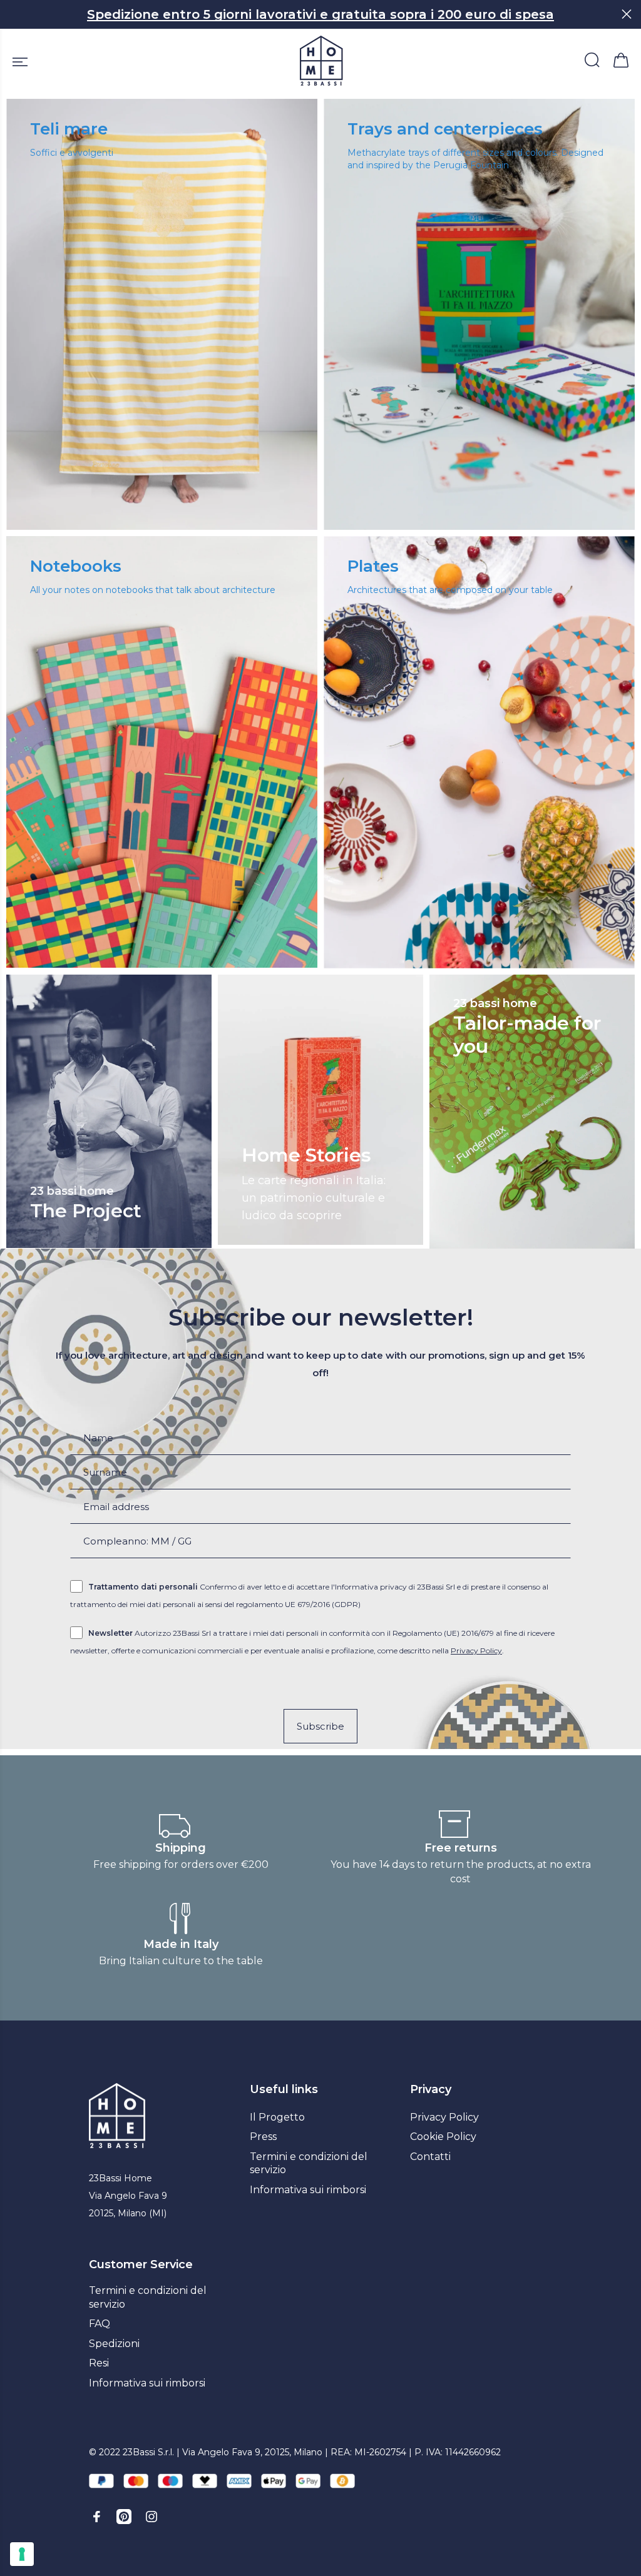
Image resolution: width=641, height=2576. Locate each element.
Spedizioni (114, 2344)
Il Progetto (277, 2117)
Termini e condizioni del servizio (309, 2163)
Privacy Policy (476, 1651)
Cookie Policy (443, 2137)
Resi (99, 2363)
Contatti (430, 2157)
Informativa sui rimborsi (308, 2190)
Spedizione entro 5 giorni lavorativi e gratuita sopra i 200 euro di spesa (320, 14)
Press (263, 2137)
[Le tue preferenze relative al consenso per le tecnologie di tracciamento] (22, 2554)
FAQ (100, 2324)
